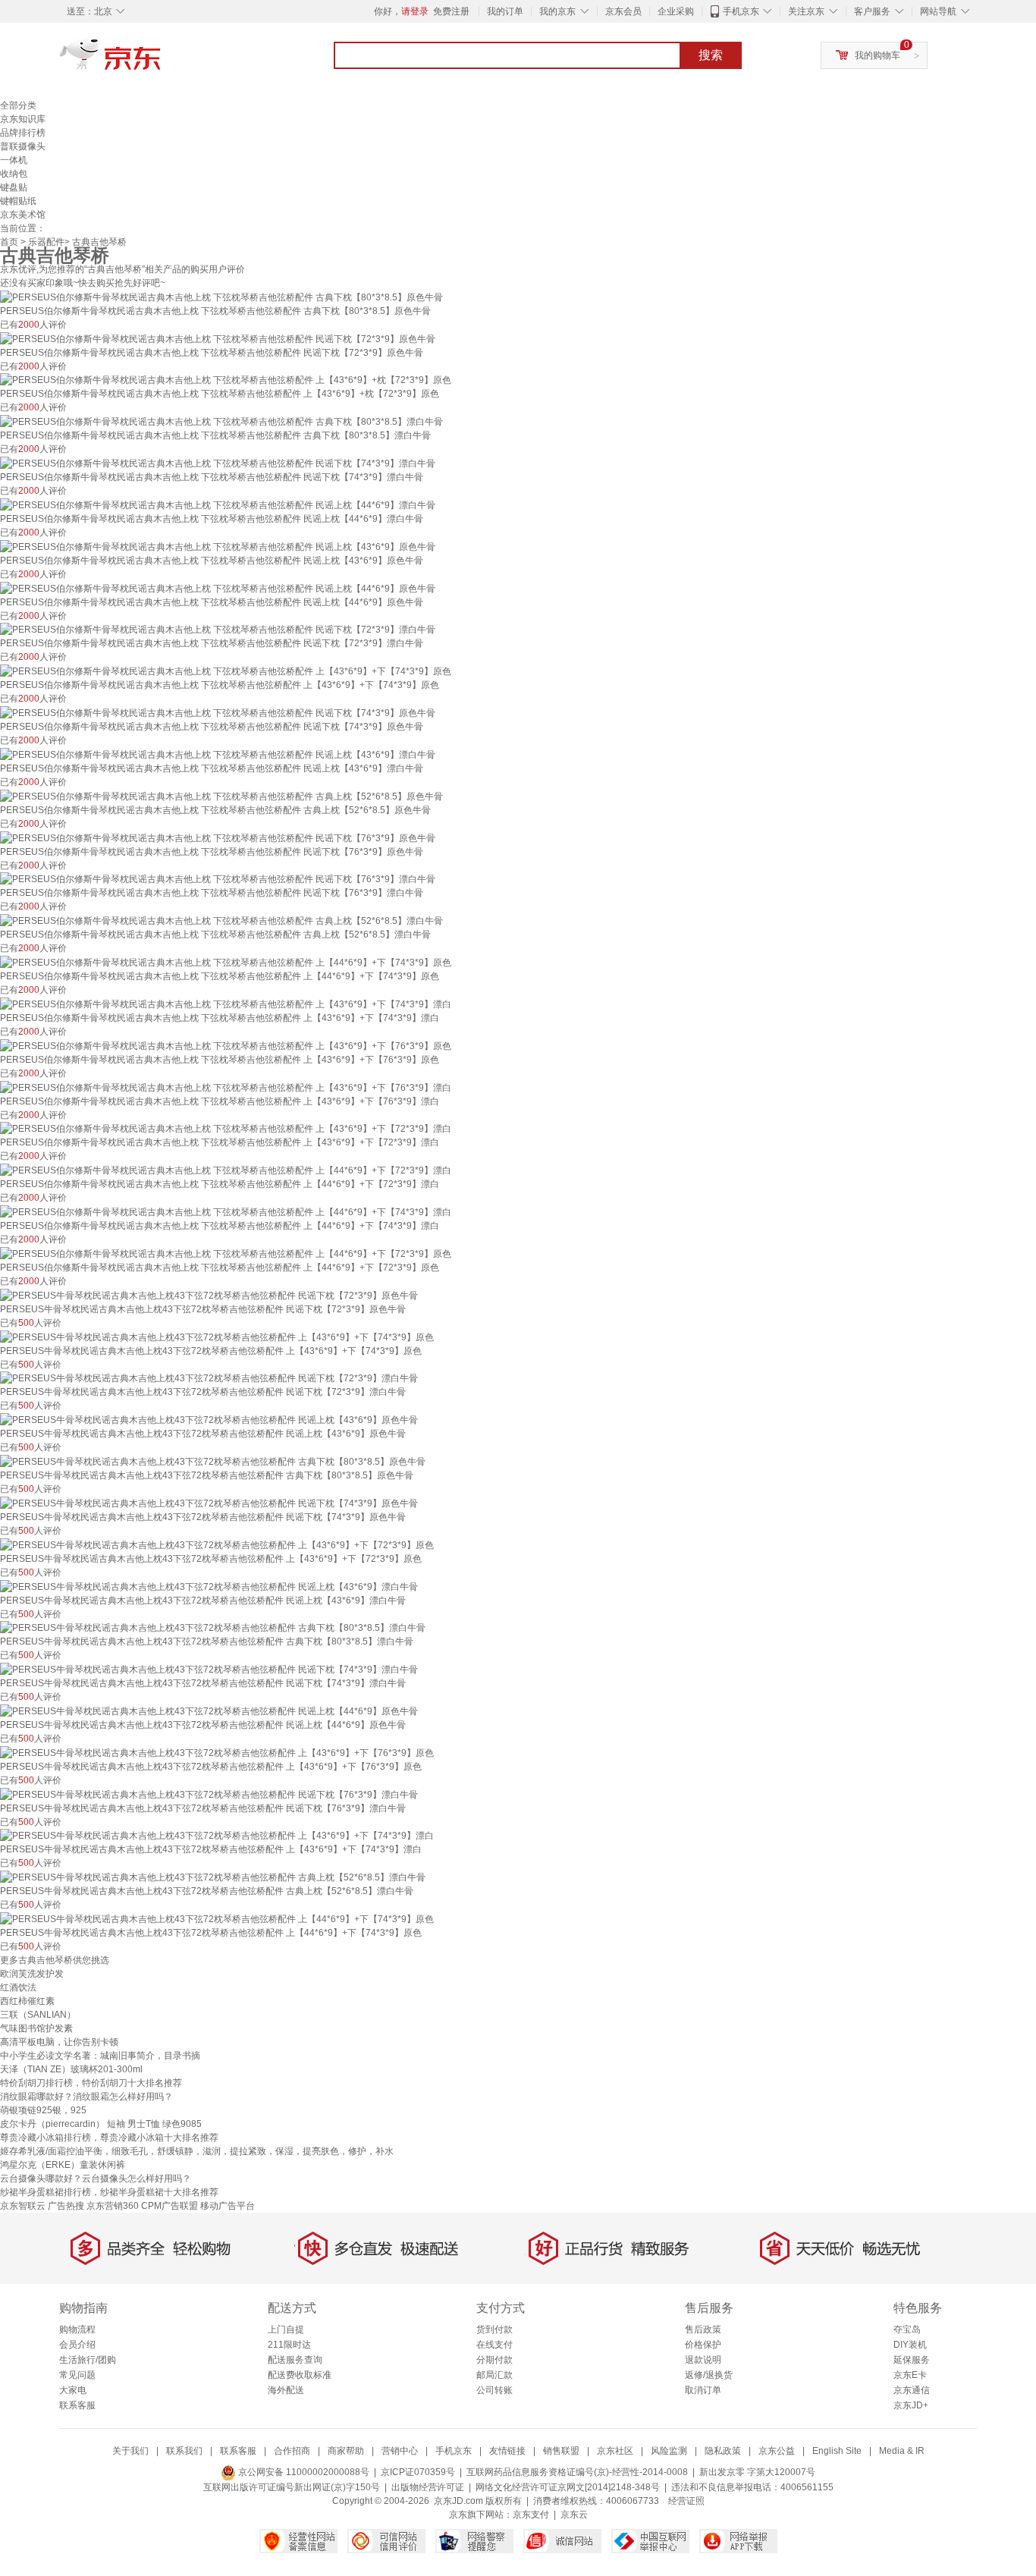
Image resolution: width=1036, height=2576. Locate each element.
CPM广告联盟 (170, 2206)
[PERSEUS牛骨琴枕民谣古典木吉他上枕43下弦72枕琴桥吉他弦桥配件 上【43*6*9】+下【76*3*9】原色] (217, 1752)
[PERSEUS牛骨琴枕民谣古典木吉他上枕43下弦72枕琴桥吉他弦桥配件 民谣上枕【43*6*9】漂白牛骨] (209, 1586)
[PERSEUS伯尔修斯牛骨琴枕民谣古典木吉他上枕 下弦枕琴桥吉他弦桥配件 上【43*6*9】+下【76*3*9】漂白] (226, 1087)
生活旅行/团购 (88, 2360)
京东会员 (623, 11)
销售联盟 (561, 2451)
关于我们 (130, 2451)
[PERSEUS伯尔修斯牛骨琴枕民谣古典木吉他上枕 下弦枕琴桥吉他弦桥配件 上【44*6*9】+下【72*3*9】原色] (226, 1253)
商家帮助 (346, 2451)
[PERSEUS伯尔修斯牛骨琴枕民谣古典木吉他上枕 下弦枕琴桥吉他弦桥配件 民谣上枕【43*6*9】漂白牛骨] (218, 754)
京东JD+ (911, 2405)
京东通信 (912, 2390)
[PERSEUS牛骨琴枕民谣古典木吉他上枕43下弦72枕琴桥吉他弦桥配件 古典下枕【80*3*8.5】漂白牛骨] (213, 1628)
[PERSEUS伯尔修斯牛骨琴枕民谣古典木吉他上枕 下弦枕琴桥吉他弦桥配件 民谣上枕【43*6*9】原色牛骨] (218, 546)
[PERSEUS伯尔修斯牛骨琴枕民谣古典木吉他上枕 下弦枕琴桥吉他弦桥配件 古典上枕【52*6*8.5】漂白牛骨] (221, 920)
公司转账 (494, 2390)
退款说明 (703, 2360)
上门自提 (286, 2329)
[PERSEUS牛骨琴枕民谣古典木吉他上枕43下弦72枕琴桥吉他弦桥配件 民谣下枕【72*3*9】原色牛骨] (209, 1295)
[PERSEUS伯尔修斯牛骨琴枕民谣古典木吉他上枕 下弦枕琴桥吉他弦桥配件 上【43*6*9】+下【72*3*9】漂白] (226, 1129)
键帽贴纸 (18, 201)
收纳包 (14, 174)
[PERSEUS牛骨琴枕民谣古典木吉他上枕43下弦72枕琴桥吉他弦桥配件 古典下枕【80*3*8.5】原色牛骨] (213, 1461)
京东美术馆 (23, 215)
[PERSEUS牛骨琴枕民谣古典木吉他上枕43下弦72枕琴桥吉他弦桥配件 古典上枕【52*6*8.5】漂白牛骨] (213, 1877)
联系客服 (77, 2405)
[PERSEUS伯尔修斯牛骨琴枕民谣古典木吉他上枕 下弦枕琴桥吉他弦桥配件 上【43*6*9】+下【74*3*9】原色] (226, 671)
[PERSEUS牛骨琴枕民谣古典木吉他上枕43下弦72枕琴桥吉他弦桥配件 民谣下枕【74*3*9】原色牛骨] (209, 1503)
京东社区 (615, 2451)
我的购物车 (877, 55)
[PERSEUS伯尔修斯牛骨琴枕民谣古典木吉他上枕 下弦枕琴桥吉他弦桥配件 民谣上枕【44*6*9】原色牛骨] (218, 588)
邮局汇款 (494, 2375)
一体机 (14, 160)
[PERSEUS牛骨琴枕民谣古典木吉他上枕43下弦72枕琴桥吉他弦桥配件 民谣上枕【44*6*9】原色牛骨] (209, 1711)
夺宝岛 (907, 2329)
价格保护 (703, 2345)
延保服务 (912, 2360)
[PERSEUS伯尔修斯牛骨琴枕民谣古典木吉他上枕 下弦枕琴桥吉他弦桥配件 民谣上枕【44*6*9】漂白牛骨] (218, 504)
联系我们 (184, 2451)
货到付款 (494, 2329)
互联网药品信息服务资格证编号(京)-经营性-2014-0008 (577, 2472)
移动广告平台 (228, 2206)
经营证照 (686, 2501)
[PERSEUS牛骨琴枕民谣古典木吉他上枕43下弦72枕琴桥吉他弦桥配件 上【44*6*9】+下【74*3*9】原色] (217, 1918)
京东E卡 (910, 2375)
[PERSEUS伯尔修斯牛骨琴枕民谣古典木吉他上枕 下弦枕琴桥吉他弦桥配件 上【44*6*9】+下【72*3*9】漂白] (226, 1170)
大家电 (73, 2390)
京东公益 (777, 2451)
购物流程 (77, 2329)
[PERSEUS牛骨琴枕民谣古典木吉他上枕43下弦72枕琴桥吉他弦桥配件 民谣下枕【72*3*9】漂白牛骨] (209, 1378)
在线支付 (494, 2345)
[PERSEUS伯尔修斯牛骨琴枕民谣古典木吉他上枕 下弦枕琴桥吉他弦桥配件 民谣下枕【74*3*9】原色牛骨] (218, 712)
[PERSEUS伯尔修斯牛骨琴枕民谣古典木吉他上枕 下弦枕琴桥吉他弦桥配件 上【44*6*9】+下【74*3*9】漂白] (226, 1211)
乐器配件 (46, 242)
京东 (162, 61)
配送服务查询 (295, 2360)
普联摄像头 (23, 146)
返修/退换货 (709, 2375)
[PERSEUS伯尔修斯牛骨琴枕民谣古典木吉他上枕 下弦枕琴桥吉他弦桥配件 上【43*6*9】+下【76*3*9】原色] (226, 1045)
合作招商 (292, 2451)
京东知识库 (23, 119)
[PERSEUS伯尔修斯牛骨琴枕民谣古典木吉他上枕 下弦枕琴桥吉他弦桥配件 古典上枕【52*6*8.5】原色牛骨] (221, 796)
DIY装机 (910, 2345)
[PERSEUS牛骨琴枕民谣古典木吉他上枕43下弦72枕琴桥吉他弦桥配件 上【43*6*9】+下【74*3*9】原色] (217, 1337)
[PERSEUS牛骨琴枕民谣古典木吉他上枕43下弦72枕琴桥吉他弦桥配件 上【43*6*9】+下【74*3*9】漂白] (217, 1836)
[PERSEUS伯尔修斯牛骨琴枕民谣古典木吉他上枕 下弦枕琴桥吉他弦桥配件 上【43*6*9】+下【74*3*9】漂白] (226, 1004)
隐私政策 (723, 2451)
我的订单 (505, 11)
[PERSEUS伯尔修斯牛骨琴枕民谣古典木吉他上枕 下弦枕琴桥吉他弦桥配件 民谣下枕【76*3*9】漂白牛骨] (218, 879)
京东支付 (531, 2515)
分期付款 (494, 2360)
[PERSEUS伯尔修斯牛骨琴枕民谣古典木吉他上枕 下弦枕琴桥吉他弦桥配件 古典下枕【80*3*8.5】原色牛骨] (221, 297)
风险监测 (669, 2451)
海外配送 (286, 2390)
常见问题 (77, 2375)
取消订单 (703, 2390)
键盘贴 (14, 187)
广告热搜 (66, 2206)
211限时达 (289, 2345)
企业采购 (676, 11)
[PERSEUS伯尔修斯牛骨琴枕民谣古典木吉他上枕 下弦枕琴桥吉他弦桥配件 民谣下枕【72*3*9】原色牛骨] (218, 338)
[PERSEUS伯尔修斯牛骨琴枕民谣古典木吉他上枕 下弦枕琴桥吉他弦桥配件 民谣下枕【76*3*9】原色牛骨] (218, 837)
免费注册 (451, 11)
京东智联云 (23, 2206)
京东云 (574, 2515)
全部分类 (18, 105)
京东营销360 (113, 2206)
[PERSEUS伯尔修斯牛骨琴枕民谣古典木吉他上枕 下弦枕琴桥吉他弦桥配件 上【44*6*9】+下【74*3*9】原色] (226, 962)
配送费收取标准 (300, 2375)
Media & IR (902, 2451)
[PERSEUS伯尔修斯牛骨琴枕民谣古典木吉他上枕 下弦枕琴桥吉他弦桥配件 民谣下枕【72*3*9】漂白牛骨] (218, 630)
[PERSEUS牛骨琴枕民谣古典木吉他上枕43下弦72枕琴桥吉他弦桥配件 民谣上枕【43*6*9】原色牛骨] (209, 1419)
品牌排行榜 (23, 133)
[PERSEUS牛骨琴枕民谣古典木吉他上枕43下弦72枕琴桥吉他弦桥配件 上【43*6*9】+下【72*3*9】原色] (217, 1544)
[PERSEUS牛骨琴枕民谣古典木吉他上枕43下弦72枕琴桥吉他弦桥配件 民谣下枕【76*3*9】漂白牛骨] (209, 1794)
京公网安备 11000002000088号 (303, 2472)
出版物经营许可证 (428, 2487)
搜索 (711, 55)
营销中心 (400, 2451)
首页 (9, 242)
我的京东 (557, 11)
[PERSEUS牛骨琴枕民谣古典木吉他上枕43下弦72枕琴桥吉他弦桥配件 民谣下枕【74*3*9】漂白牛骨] (209, 1669)
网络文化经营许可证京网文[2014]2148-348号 (568, 2487)
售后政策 (703, 2329)
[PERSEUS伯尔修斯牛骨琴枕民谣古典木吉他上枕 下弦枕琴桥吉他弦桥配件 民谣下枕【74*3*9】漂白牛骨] (218, 463)
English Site (837, 2451)
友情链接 (507, 2451)
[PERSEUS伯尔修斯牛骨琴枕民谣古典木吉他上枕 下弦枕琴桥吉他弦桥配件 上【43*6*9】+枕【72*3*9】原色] (226, 380)
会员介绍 (77, 2345)
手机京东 (741, 11)
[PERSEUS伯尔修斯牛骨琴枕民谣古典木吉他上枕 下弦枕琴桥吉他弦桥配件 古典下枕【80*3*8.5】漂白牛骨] (221, 421)
